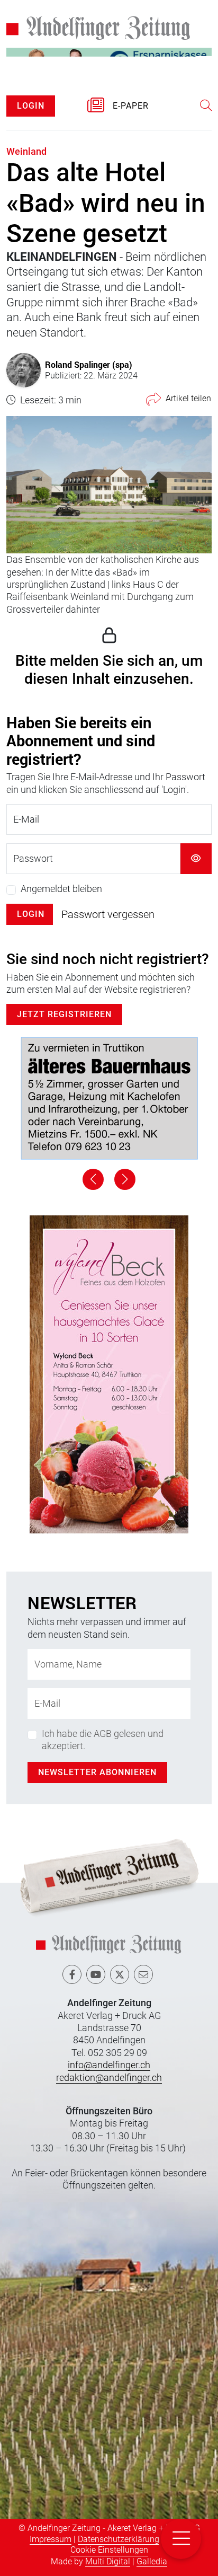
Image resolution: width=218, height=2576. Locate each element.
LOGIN (31, 106)
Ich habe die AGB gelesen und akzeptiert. (103, 1740)
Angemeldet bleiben (61, 889)
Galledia (152, 2561)
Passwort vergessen (108, 914)
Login (31, 914)
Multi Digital (108, 2561)
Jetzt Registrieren (64, 1014)
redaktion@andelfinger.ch (109, 2077)
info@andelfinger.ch (109, 2065)
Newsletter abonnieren (97, 1772)
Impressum (51, 2539)
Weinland (26, 151)
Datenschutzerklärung (119, 2539)
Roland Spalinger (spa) (89, 364)
